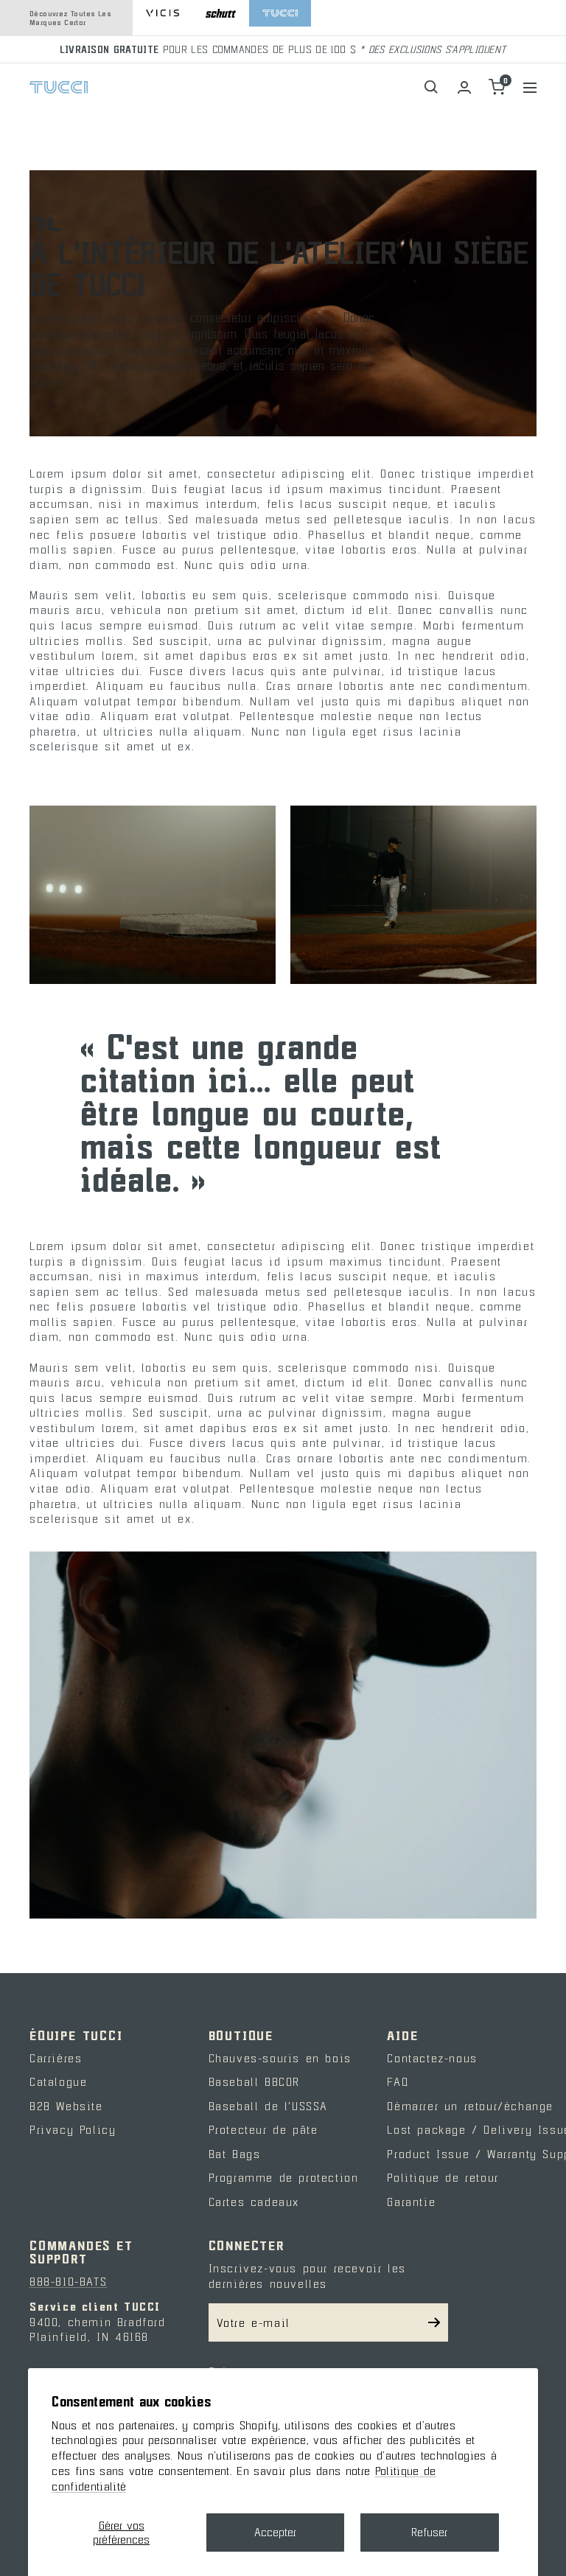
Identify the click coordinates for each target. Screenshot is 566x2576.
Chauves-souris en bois (280, 2058)
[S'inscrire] (434, 2322)
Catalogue (58, 2081)
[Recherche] (432, 87)
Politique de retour (443, 2177)
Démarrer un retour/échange (470, 2106)
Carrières (56, 2058)
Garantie (411, 2202)
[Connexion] (464, 87)
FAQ (398, 2081)
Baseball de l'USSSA (268, 2106)
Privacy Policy (73, 2129)
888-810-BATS (68, 2281)
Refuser (429, 2532)
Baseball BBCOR (254, 2081)
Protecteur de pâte (263, 2129)
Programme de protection (284, 2177)
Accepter (275, 2532)
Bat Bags (235, 2154)
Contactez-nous (432, 2058)
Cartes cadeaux (254, 2202)
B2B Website (66, 2106)
